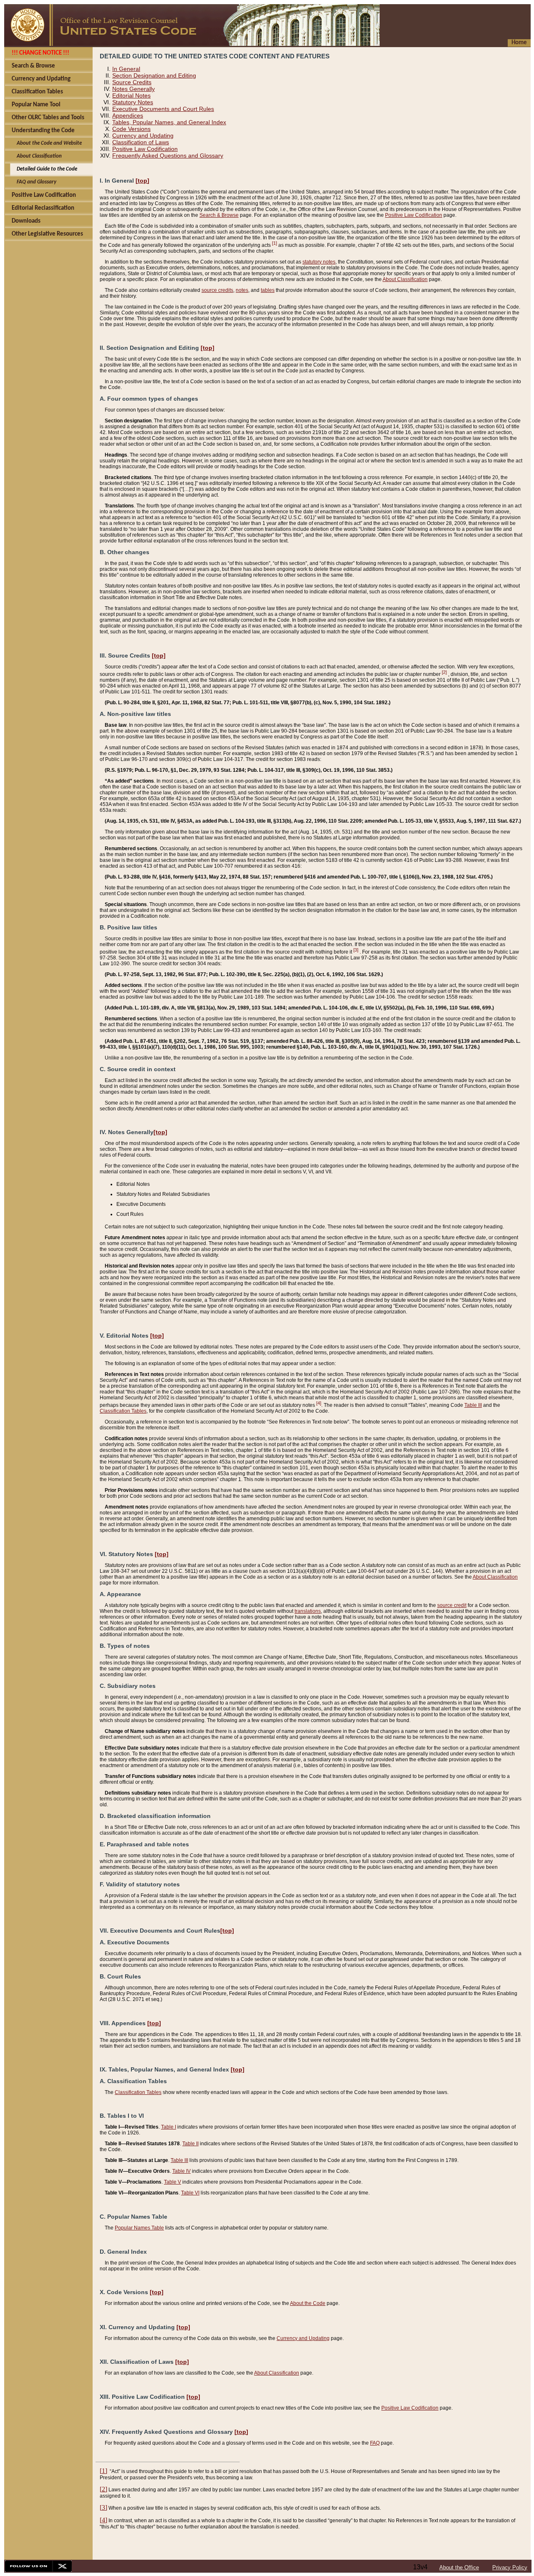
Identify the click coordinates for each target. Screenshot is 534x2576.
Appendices (128, 115)
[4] (319, 1403)
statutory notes (319, 262)
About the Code (308, 2303)
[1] (275, 243)
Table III (473, 1405)
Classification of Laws (141, 142)
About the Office (459, 2567)
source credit (452, 1605)
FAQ (375, 2443)
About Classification (405, 279)
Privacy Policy (510, 2567)
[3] (356, 950)
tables (268, 290)
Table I (169, 2127)
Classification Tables (123, 1411)
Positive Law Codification (145, 149)
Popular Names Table (139, 2228)
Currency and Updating (143, 136)
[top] (142, 181)
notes (242, 290)
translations (308, 1611)
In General (126, 69)
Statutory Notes (133, 102)
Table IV (181, 2171)
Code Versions (131, 129)
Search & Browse (219, 215)
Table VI (190, 2193)
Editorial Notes (131, 95)
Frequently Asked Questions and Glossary (168, 156)
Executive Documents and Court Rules (163, 109)
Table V (173, 2182)
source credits (217, 290)
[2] (444, 672)
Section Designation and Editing (154, 75)
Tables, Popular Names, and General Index (169, 122)
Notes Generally (133, 89)
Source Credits (132, 82)
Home (519, 43)
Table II (190, 2144)
